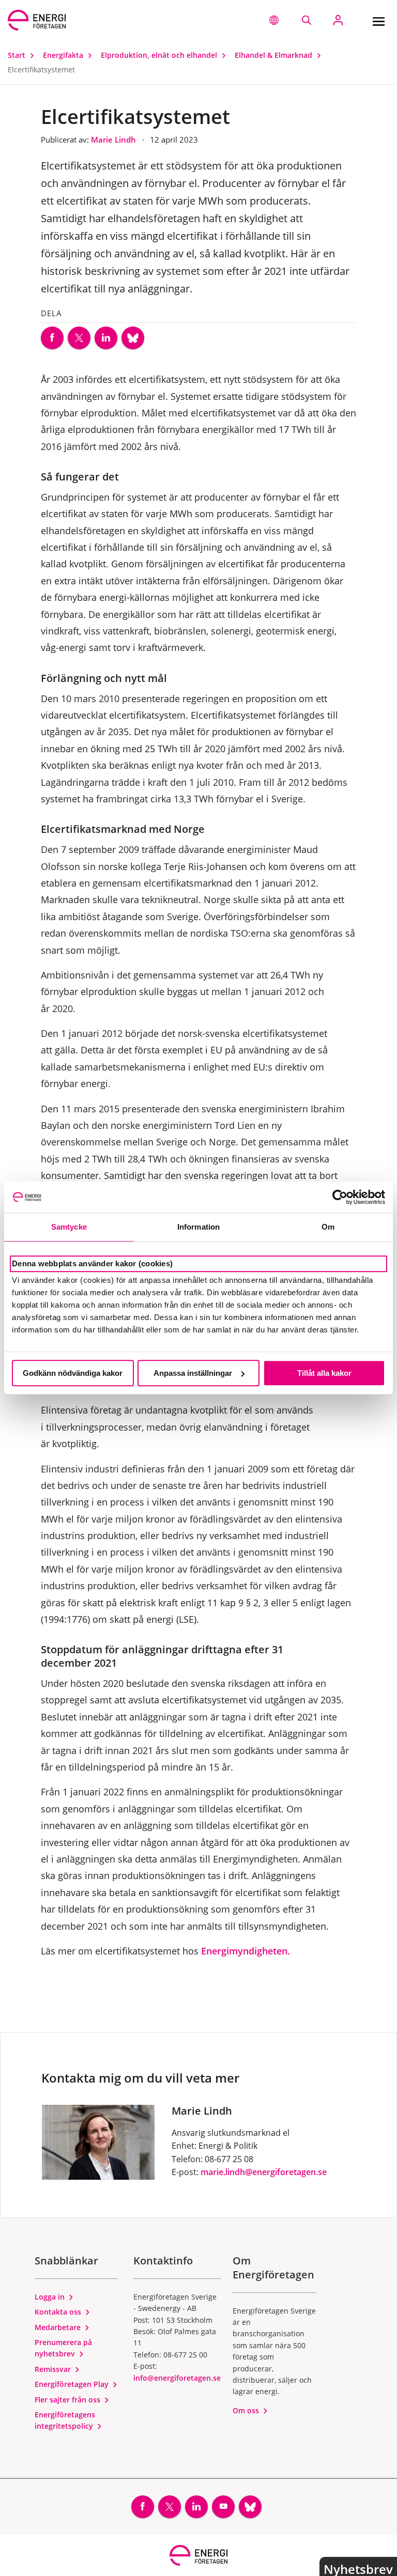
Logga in (51, 2297)
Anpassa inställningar (193, 1373)
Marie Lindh (114, 139)
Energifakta (64, 55)
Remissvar (54, 2369)
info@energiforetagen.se (177, 2378)
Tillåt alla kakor (324, 1373)
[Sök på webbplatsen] (306, 20)
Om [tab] (328, 1227)
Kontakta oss (59, 2312)
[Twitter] (79, 338)
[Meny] (378, 20)
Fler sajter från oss (68, 2400)
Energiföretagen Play (73, 2384)
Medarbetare (59, 2327)
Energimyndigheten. (244, 1951)
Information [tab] (198, 1227)
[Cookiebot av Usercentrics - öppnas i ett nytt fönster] (340, 1197)
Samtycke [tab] (69, 1227)
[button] (274, 20)
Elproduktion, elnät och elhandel (160, 55)
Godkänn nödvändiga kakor (73, 1373)
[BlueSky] (133, 338)
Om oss (247, 2410)
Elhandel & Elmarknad (274, 55)
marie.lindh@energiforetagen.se (264, 2172)
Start (18, 55)
